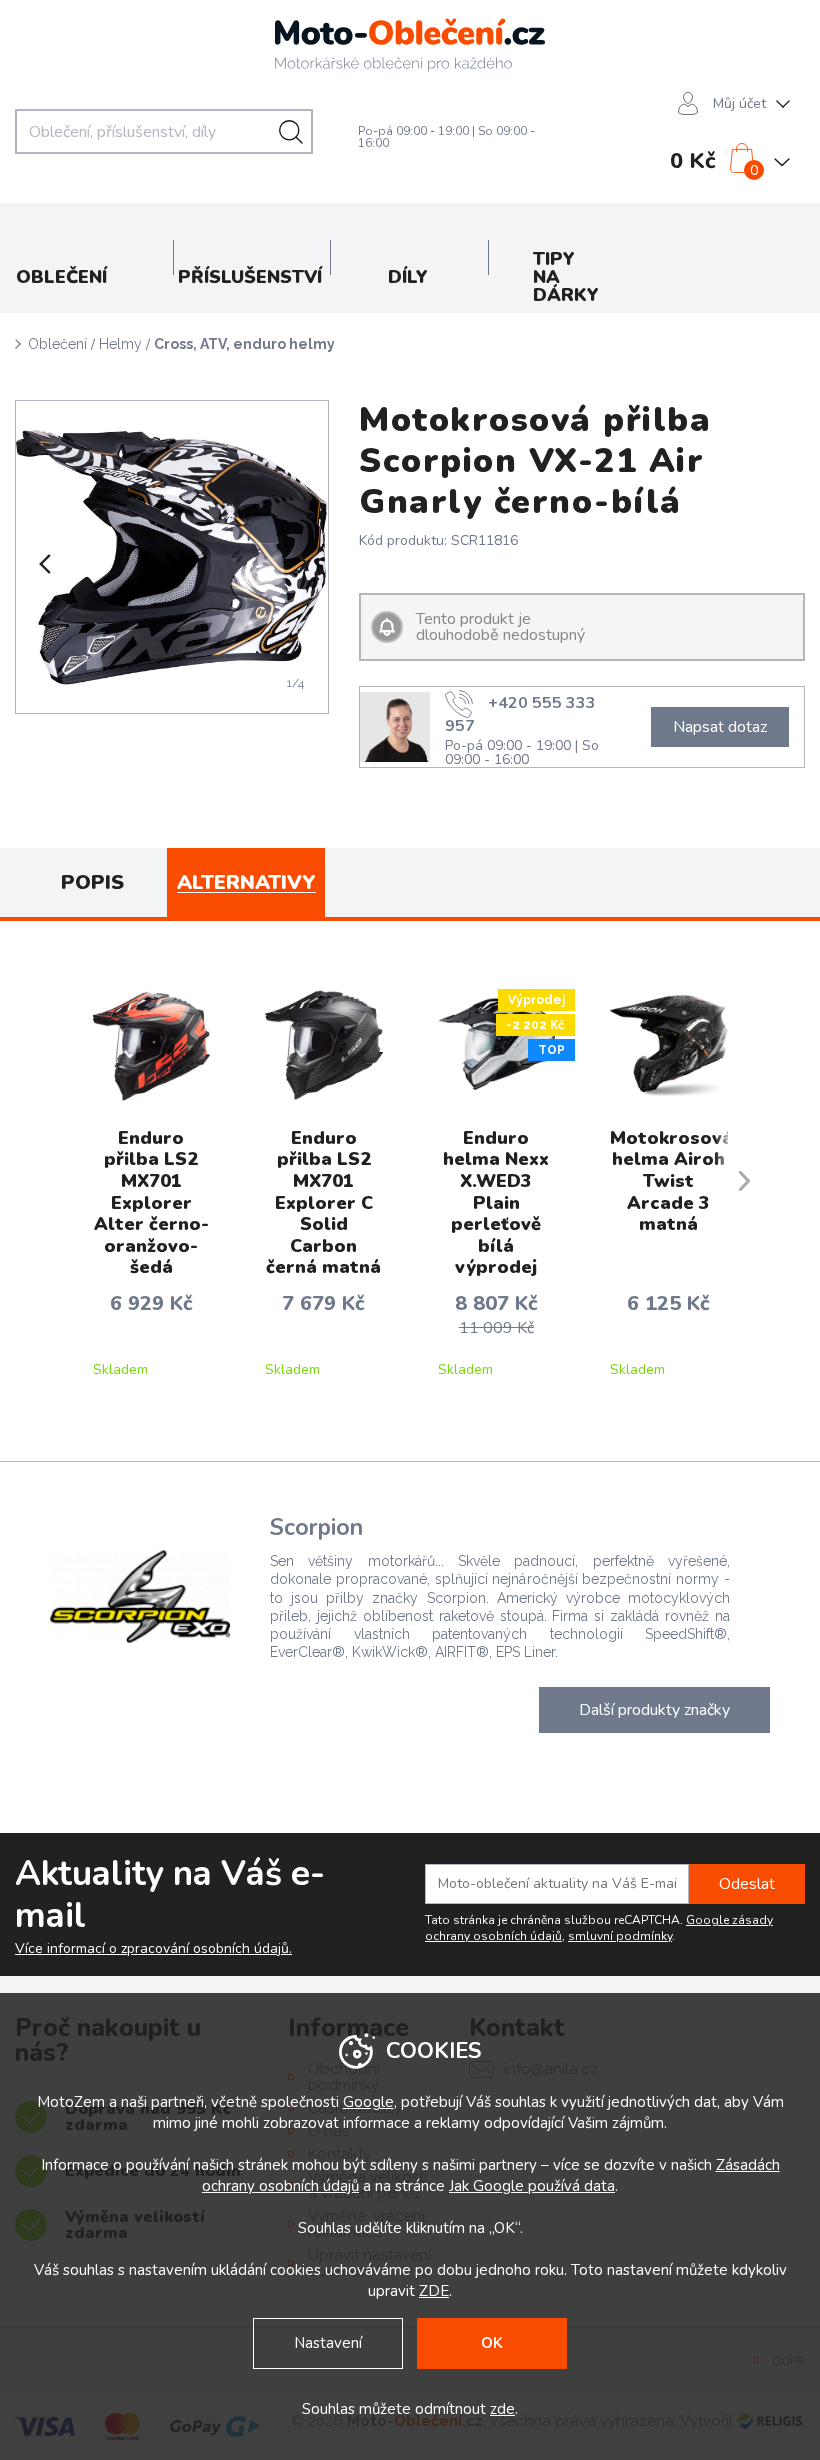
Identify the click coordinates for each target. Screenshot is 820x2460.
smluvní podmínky (620, 1936)
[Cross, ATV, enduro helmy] (172, 557)
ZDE (434, 2291)
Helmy (120, 344)
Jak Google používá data (532, 2186)
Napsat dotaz (720, 727)
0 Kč (693, 161)
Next (301, 564)
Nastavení (328, 2343)
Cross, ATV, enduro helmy (244, 344)
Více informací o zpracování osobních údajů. (153, 1949)
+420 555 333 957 (520, 713)
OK (492, 2343)
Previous (43, 564)
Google (368, 2102)
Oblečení (57, 344)
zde (502, 2409)
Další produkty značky (654, 1710)
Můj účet (739, 103)
